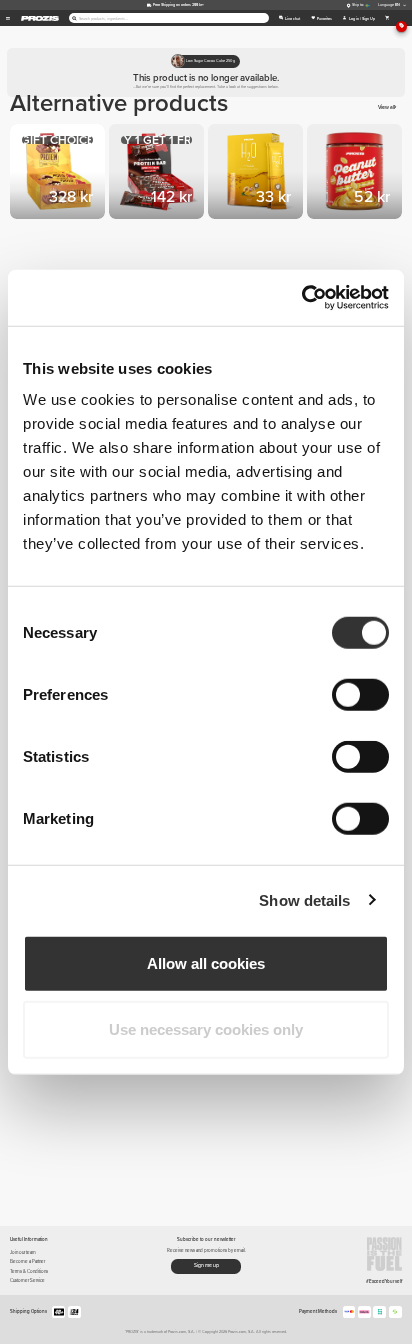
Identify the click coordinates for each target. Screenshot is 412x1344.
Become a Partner (27, 1261)
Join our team (23, 1252)
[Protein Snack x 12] (158, 173)
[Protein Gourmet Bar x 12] (59, 173)
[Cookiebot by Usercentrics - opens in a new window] (301, 298)
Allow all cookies (206, 963)
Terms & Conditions (29, 1271)
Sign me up (206, 1265)
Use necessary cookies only (206, 1028)
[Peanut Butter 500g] (356, 173)
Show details (304, 899)
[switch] (360, 695)
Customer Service (27, 1280)
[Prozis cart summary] (387, 18)
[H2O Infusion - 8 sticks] (257, 173)
